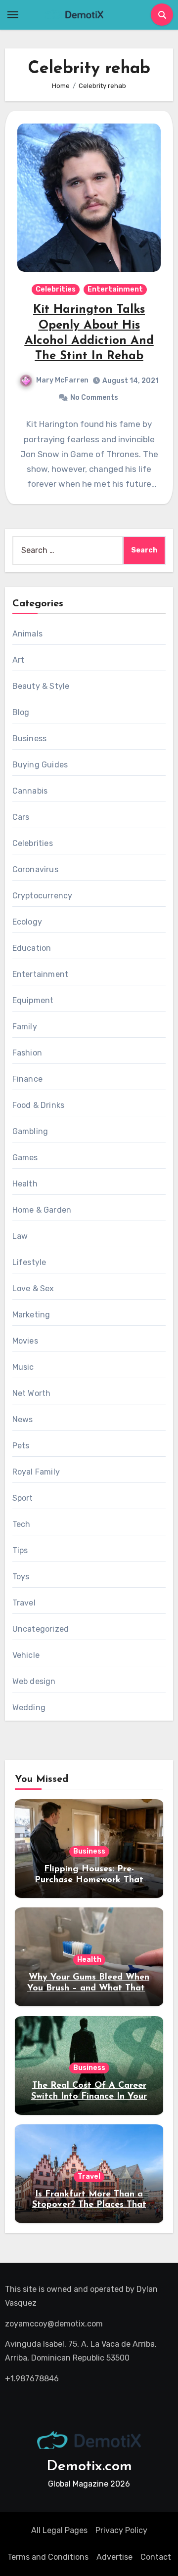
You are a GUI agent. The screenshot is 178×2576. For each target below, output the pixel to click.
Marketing (31, 1315)
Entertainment (115, 289)
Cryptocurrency (43, 896)
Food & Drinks (39, 1105)
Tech (22, 1524)
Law (20, 1236)
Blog (21, 712)
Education (32, 948)
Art (19, 660)
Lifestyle (29, 1262)
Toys (21, 1577)
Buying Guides (40, 765)
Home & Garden (42, 1210)
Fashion (27, 1053)
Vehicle (26, 1655)
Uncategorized (41, 1629)
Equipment (33, 1000)
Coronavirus (35, 869)
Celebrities (56, 289)
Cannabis (30, 791)
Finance (27, 1079)
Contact (156, 2557)
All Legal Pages (59, 2530)
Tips (20, 1550)
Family (25, 1027)
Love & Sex (33, 1288)
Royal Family (36, 1472)
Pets (21, 1446)
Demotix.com (89, 2467)
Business (30, 739)
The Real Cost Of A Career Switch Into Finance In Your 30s (89, 2096)
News (23, 1419)
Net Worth (32, 1393)
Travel (24, 1603)
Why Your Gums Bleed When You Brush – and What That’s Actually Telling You (89, 1988)
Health (25, 1184)
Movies (25, 1341)
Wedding (29, 1708)
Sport (23, 1498)
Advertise (114, 2557)
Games (25, 1158)
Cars (21, 817)
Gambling (30, 1131)
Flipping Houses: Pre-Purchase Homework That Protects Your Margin (89, 1880)
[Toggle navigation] (13, 15)
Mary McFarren (62, 380)
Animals (27, 634)
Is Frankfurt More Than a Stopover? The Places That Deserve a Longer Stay (89, 2205)
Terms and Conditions (48, 2557)
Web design (34, 1681)
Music (23, 1367)
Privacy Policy (121, 2530)
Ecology (27, 922)
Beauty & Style (41, 686)
